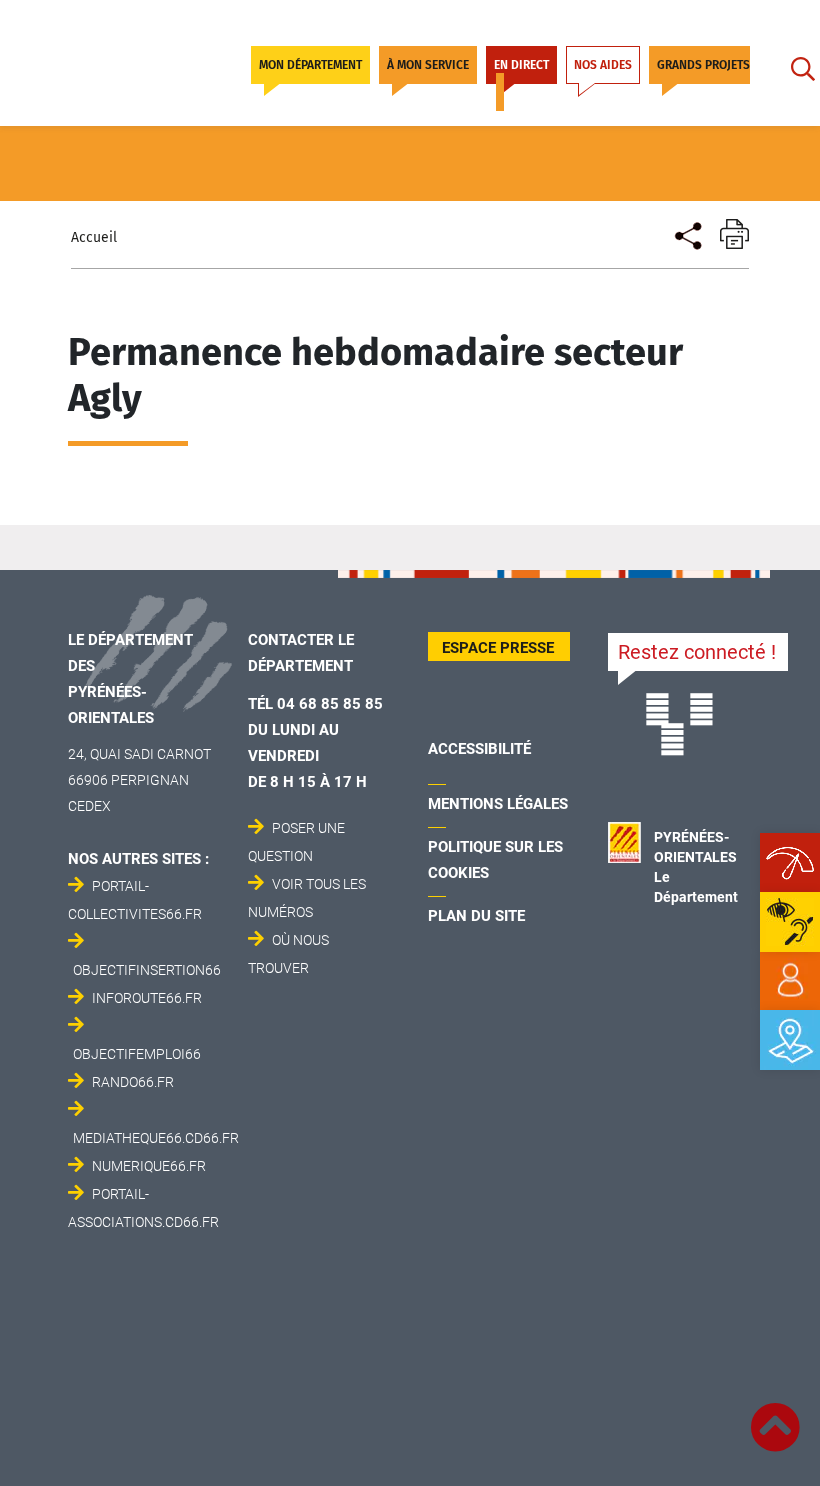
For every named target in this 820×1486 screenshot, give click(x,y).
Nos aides (603, 65)
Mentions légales (498, 804)
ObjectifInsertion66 (147, 970)
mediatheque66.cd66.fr (156, 1138)
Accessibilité (479, 749)
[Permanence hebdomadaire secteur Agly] (686, 233)
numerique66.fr (149, 1166)
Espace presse (498, 648)
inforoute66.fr (147, 998)
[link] (790, 981)
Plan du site (476, 916)
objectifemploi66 (137, 1054)
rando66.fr (133, 1082)
